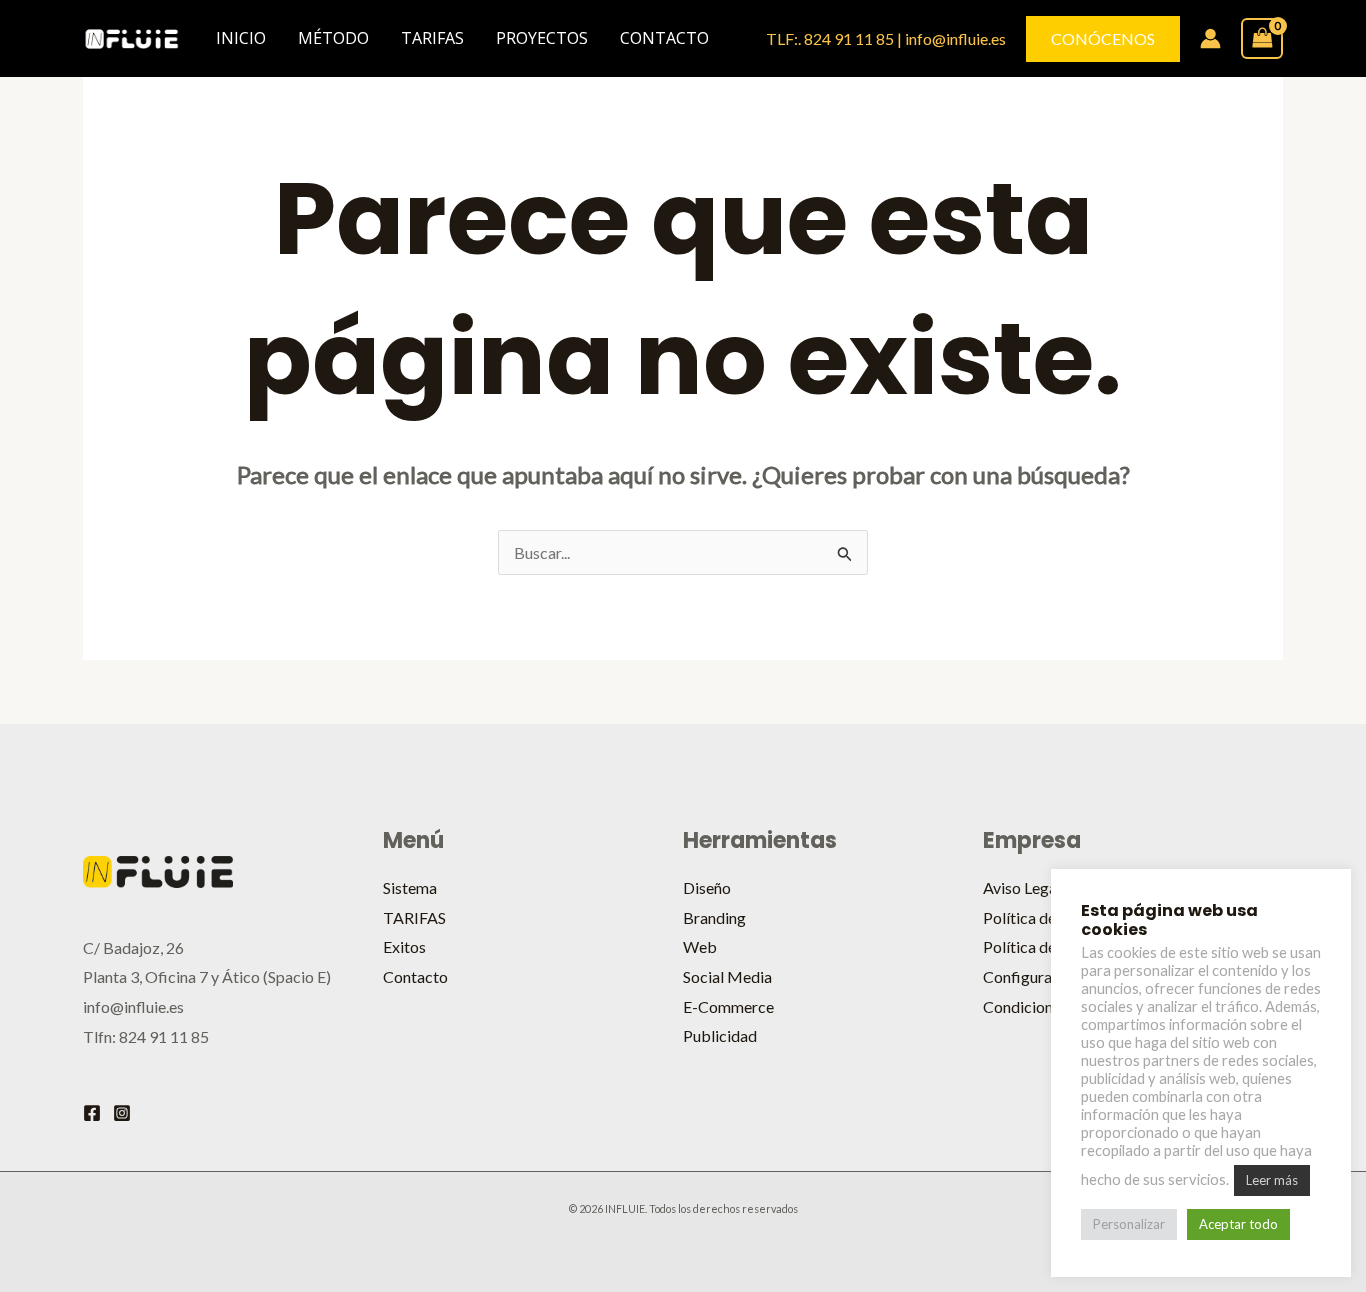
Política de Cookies (1049, 946)
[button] (1103, 39)
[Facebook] (92, 1113)
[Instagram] (122, 1113)
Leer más (1272, 1180)
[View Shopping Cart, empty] (1262, 38)
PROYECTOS (542, 38)
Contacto (415, 976)
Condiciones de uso (1049, 1006)
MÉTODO (333, 38)
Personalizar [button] (1129, 1224)
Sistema (410, 887)
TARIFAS (432, 38)
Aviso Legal (1022, 887)
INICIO (241, 38)
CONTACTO (664, 38)
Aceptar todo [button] (1238, 1224)
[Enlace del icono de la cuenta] (1210, 38)
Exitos (404, 946)
